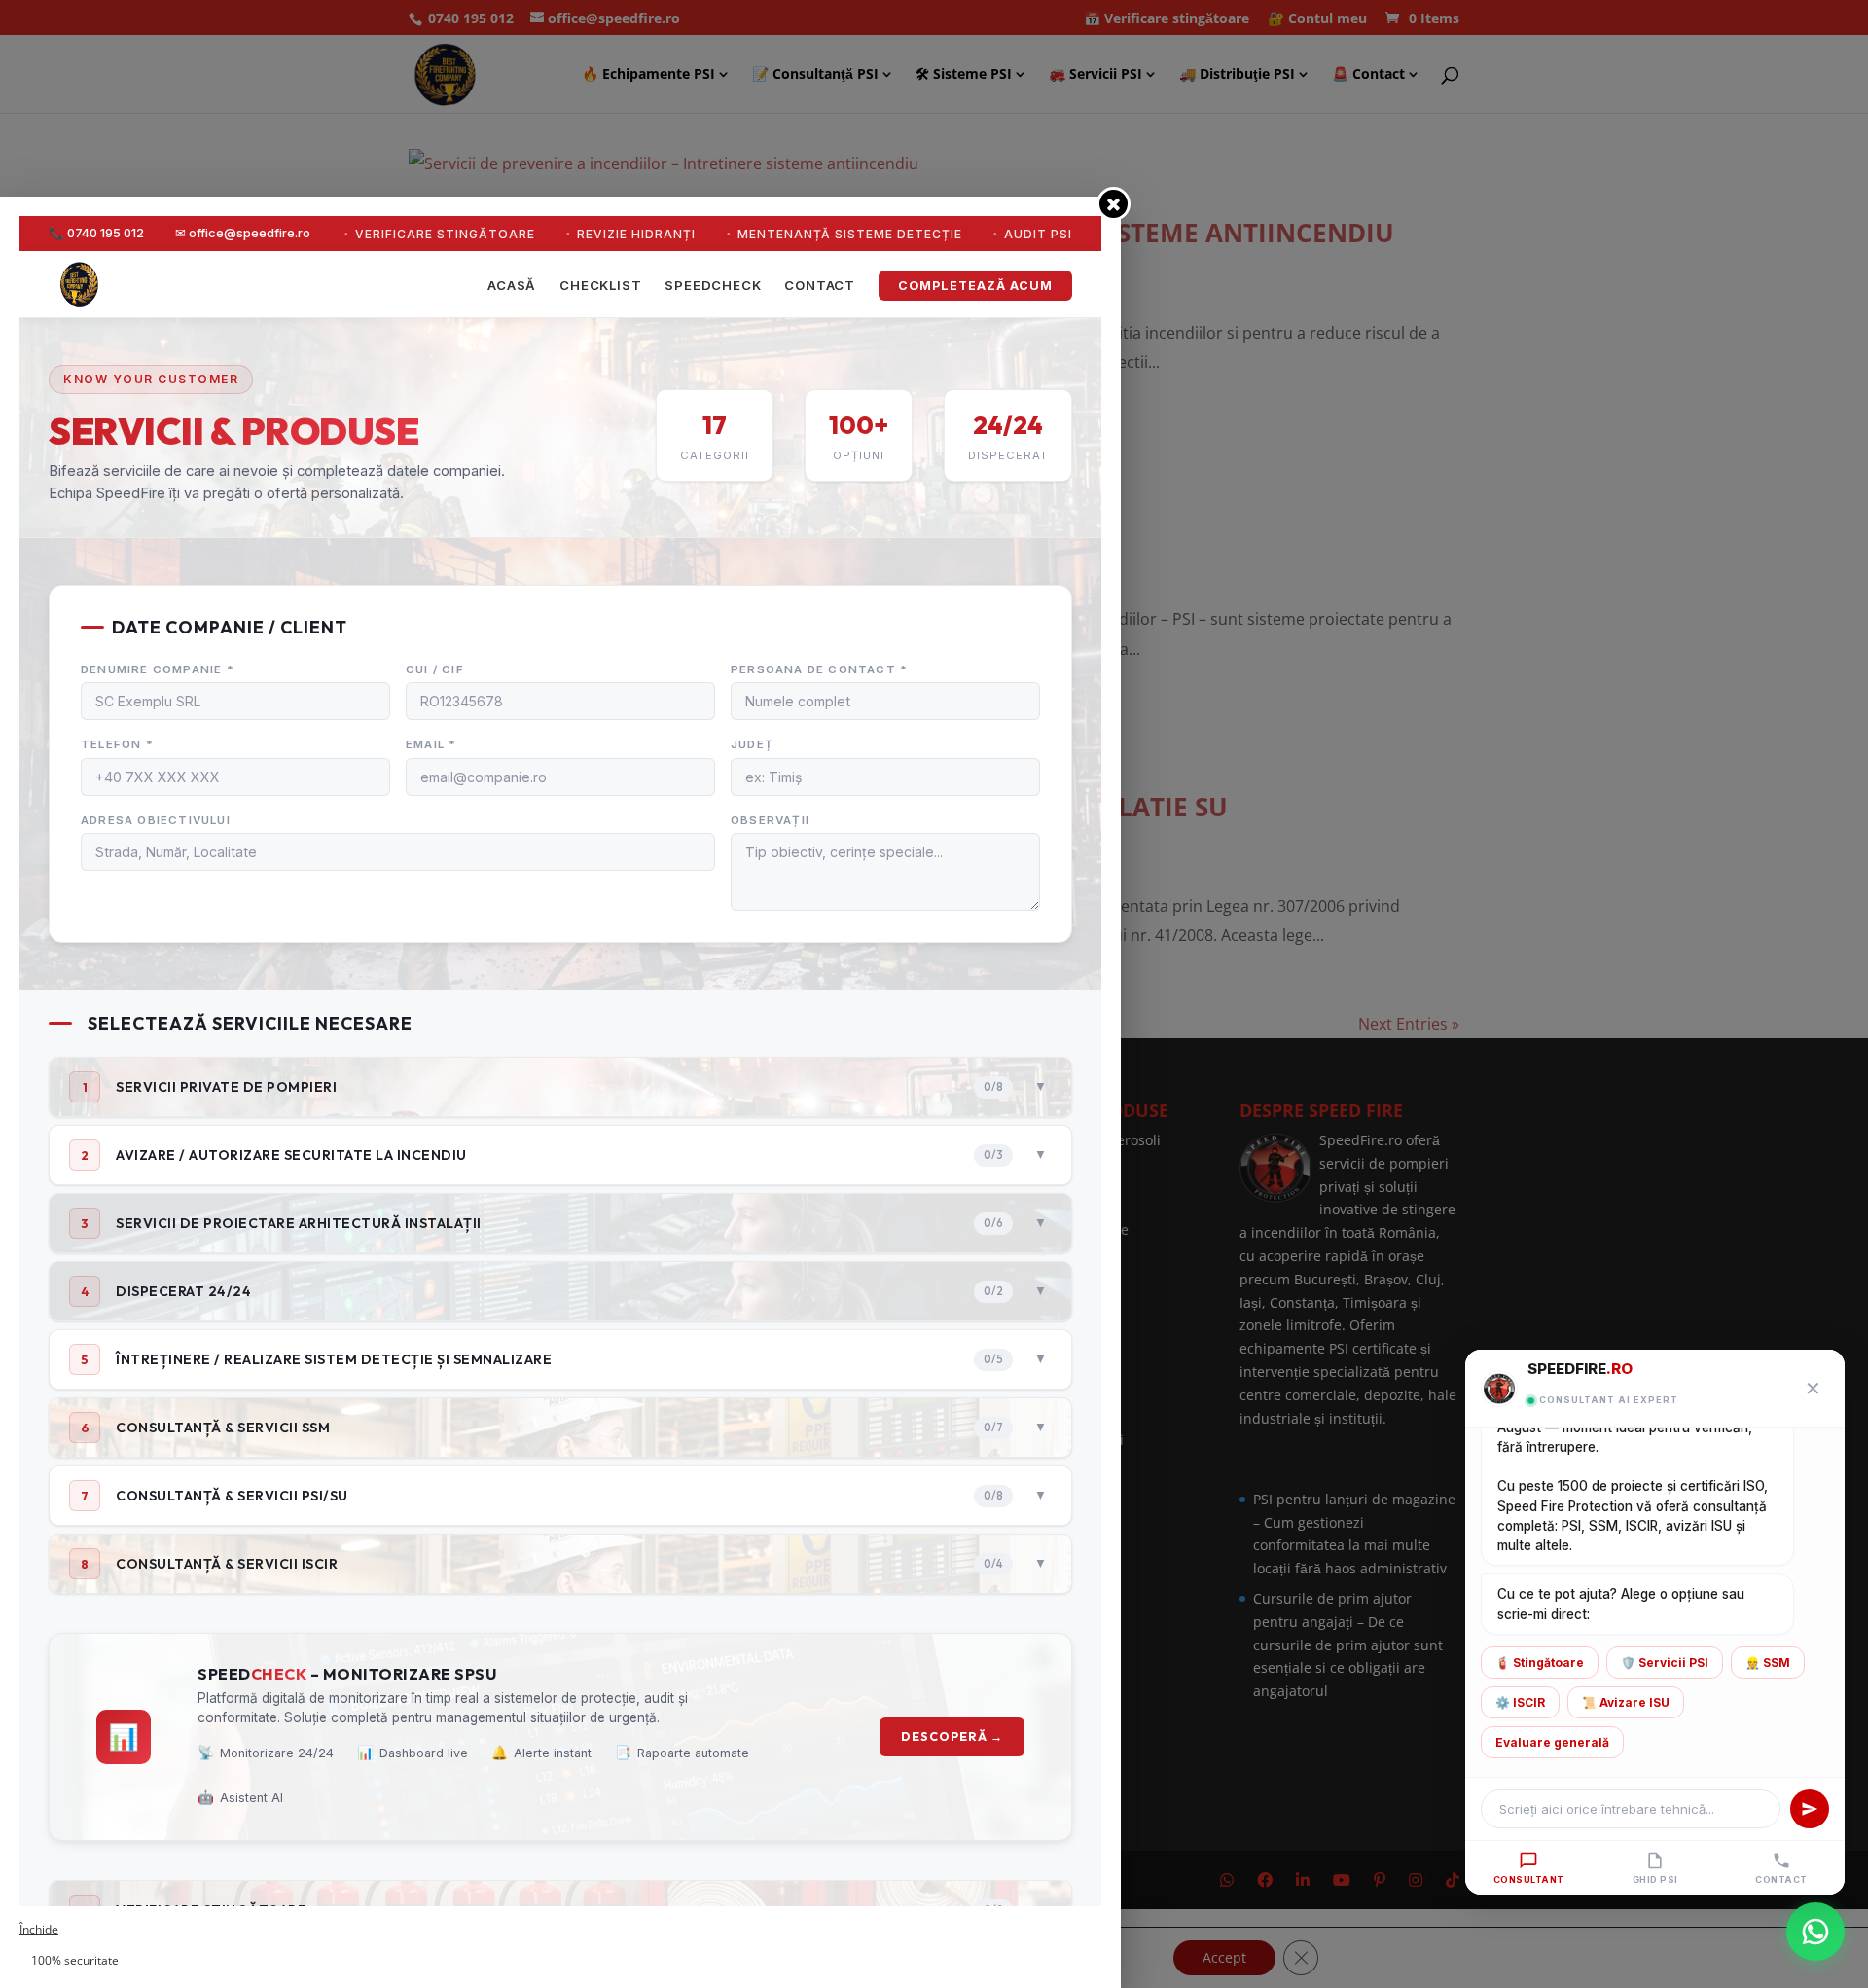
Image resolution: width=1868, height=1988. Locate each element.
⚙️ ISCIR (1520, 1702)
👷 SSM (1768, 1663)
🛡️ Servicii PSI (1665, 1663)
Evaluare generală (1552, 1742)
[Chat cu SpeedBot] (1815, 1932)
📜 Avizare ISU (1626, 1702)
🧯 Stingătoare (1540, 1663)
